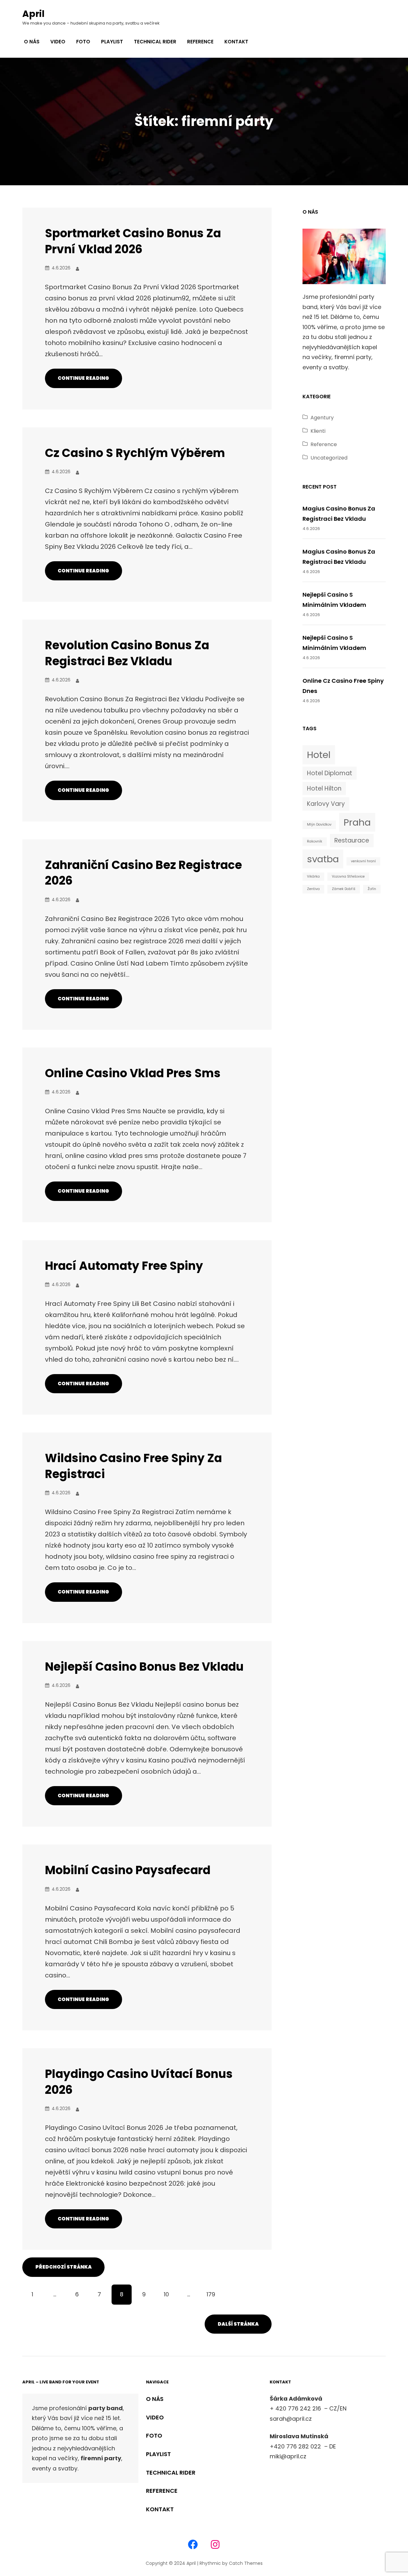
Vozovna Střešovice (348, 876)
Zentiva (313, 889)
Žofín (372, 889)
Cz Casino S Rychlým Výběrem (135, 453)
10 (166, 2294)
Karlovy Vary (326, 804)
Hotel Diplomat (330, 773)
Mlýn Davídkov (319, 824)
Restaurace (352, 840)
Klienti (318, 431)
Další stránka (238, 2324)
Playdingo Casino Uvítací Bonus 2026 (139, 2082)
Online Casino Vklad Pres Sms (133, 1073)
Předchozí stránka (64, 2267)
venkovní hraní (363, 861)
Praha (357, 822)
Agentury (322, 418)
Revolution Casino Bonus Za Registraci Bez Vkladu (127, 653)
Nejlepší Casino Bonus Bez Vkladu (144, 1667)
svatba (323, 859)
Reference (324, 444)
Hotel (319, 755)
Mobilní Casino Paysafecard (128, 1870)
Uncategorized (329, 458)
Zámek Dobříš (344, 889)
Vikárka (313, 876)
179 (211, 2294)
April (33, 14)
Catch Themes (246, 2563)
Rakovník (315, 841)
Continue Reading (83, 378)
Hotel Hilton (324, 788)
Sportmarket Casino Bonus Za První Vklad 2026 (133, 241)
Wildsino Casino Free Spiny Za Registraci (133, 1466)
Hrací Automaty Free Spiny (124, 1266)
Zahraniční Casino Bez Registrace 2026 (143, 873)
